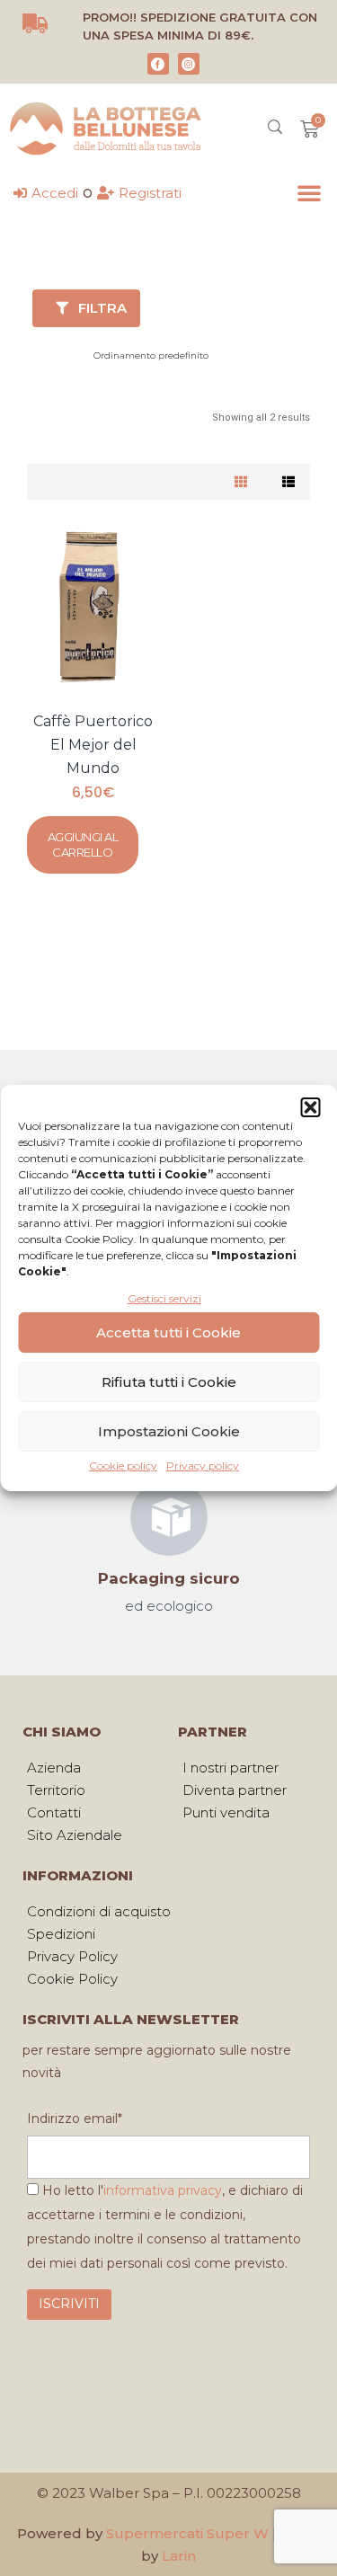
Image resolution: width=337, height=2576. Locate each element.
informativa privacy (163, 2190)
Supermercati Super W (187, 2533)
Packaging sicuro (169, 1578)
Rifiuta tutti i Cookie (169, 1382)
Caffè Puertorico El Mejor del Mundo (93, 745)
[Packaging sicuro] (169, 1517)
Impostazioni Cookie (169, 1431)
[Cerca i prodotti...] (275, 129)
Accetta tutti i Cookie (168, 1332)
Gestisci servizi (164, 1298)
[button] (310, 1107)
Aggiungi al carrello (83, 844)
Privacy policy (203, 1466)
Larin (179, 2556)
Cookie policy (123, 1466)
